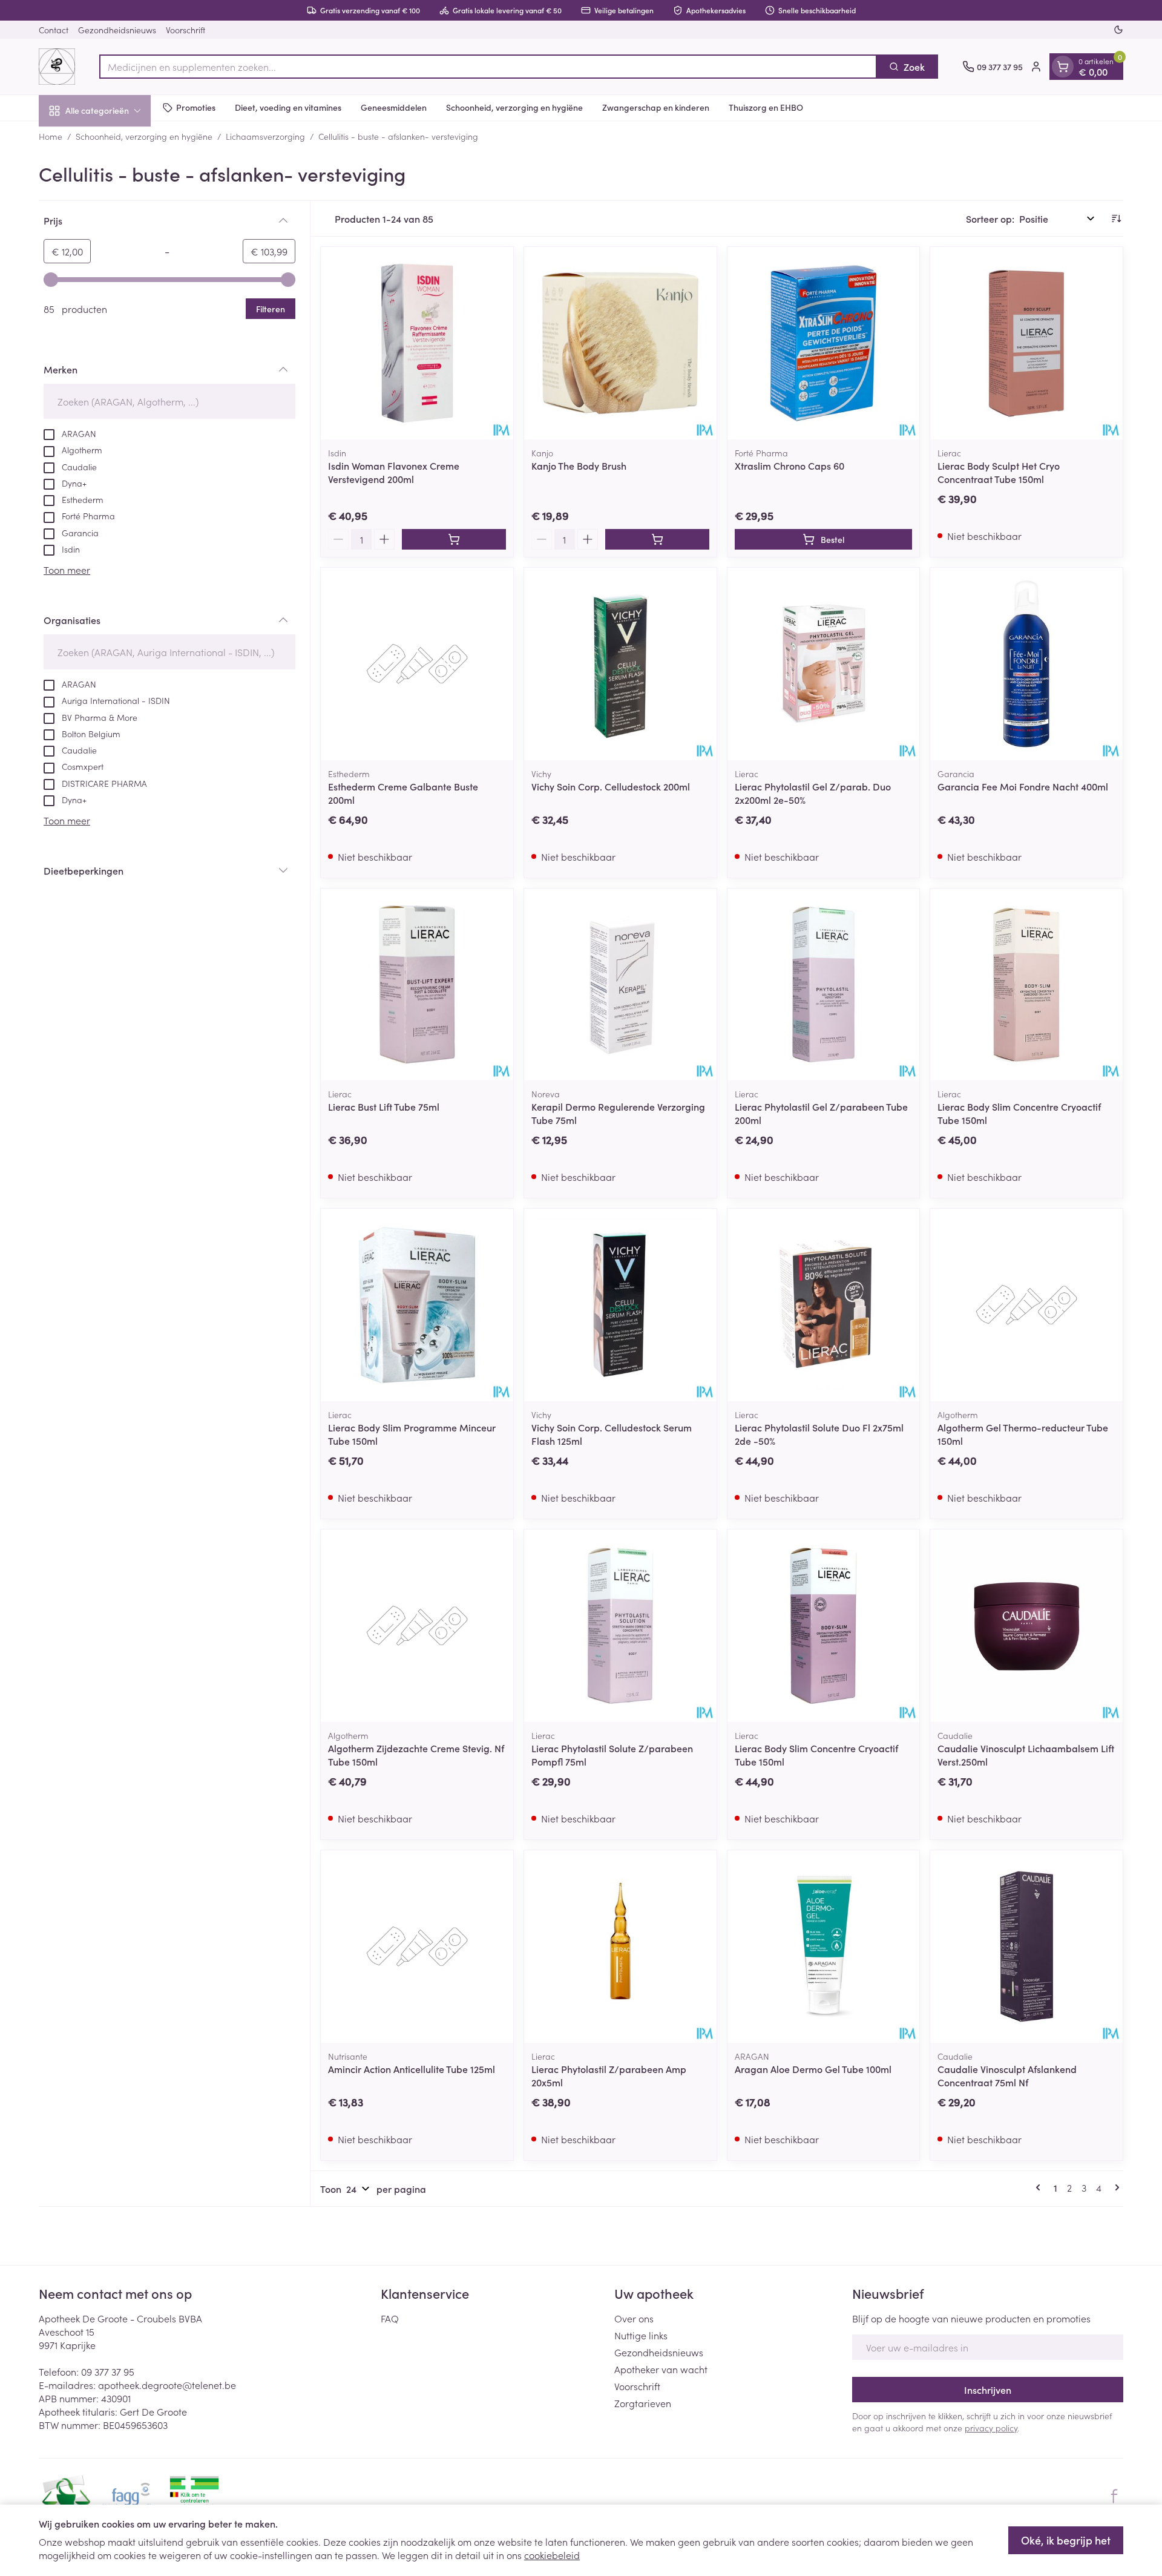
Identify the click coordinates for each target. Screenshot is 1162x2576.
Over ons (634, 2318)
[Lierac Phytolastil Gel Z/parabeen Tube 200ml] (824, 985)
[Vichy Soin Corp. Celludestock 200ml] (620, 664)
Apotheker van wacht (661, 2369)
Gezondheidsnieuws (117, 30)
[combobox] (488, 67)
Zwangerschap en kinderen (656, 107)
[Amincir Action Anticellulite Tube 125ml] (417, 1947)
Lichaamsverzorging (265, 136)
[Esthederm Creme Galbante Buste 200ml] (417, 664)
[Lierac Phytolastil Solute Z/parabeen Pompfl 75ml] (620, 1626)
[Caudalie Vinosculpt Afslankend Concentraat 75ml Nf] (1026, 1947)
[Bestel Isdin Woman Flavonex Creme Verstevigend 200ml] (454, 539)
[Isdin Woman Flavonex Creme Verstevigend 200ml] (417, 343)
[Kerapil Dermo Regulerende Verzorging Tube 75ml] (620, 985)
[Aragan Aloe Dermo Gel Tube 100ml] (824, 1947)
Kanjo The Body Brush (579, 465)
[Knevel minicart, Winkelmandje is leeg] (1063, 67)
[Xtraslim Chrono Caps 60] (824, 343)
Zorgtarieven (643, 2403)
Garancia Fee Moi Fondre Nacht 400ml (1023, 786)
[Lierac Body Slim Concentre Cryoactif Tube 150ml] (1026, 985)
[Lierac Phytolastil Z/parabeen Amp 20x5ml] (620, 1947)
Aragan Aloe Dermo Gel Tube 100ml (813, 2069)
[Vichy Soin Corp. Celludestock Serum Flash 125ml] (620, 1305)
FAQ (390, 2318)
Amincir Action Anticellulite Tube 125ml (412, 2069)
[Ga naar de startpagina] (57, 67)
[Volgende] (1115, 2187)
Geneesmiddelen (394, 107)
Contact (54, 30)
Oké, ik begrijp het (1066, 2540)
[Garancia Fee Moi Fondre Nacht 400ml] (1026, 664)
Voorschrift (185, 30)
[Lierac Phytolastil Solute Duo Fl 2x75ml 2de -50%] (824, 1305)
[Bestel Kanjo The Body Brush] (657, 539)
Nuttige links (641, 2335)
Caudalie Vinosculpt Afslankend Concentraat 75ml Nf (1007, 2075)
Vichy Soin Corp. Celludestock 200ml (611, 786)
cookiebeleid (552, 2555)
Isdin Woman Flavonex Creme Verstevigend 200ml (394, 472)
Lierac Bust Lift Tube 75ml (384, 1106)
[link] (1040, 2187)
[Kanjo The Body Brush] (620, 343)
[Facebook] (1114, 2496)
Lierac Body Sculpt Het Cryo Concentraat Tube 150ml (999, 472)
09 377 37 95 (108, 2371)
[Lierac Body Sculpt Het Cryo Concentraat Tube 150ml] (1026, 343)
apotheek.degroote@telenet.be (167, 2385)
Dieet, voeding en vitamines (288, 107)
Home (51, 136)
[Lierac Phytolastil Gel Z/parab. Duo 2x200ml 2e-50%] (824, 664)
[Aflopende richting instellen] (1116, 218)
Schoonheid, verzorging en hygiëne (514, 107)
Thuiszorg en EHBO (766, 107)
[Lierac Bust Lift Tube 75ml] (417, 985)
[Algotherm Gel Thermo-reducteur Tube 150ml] (1026, 1305)
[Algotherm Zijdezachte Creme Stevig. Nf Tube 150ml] (417, 1626)
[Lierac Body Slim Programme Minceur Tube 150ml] (417, 1305)
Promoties (196, 107)
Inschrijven (988, 2390)
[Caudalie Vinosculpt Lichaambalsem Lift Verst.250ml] (1026, 1626)
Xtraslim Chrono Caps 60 (789, 465)
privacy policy (991, 2428)
